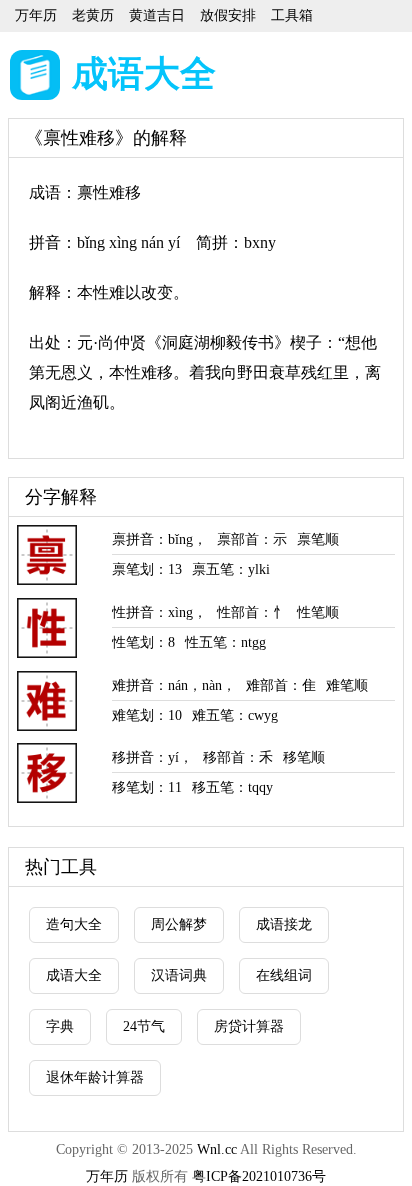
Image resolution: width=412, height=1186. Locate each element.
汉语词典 (179, 975)
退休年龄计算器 (95, 1077)
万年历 (36, 15)
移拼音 (133, 757)
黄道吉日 (157, 15)
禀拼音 (133, 539)
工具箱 (292, 15)
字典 (60, 1026)
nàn (212, 685)
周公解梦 (179, 924)
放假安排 (228, 15)
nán (178, 685)
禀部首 (238, 539)
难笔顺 (347, 685)
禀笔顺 (318, 539)
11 (175, 787)
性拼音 (133, 612)
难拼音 (133, 685)
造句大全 (74, 924)
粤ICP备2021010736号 (259, 1176)
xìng (180, 612)
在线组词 (284, 975)
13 (175, 569)
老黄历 (93, 15)
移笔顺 (304, 757)
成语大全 (144, 74)
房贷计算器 (249, 1026)
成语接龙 (284, 924)
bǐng (180, 539)
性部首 (238, 612)
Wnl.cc (217, 1149)
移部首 (224, 757)
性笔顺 (318, 612)
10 (175, 715)
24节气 (144, 1026)
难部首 (267, 685)
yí (173, 757)
